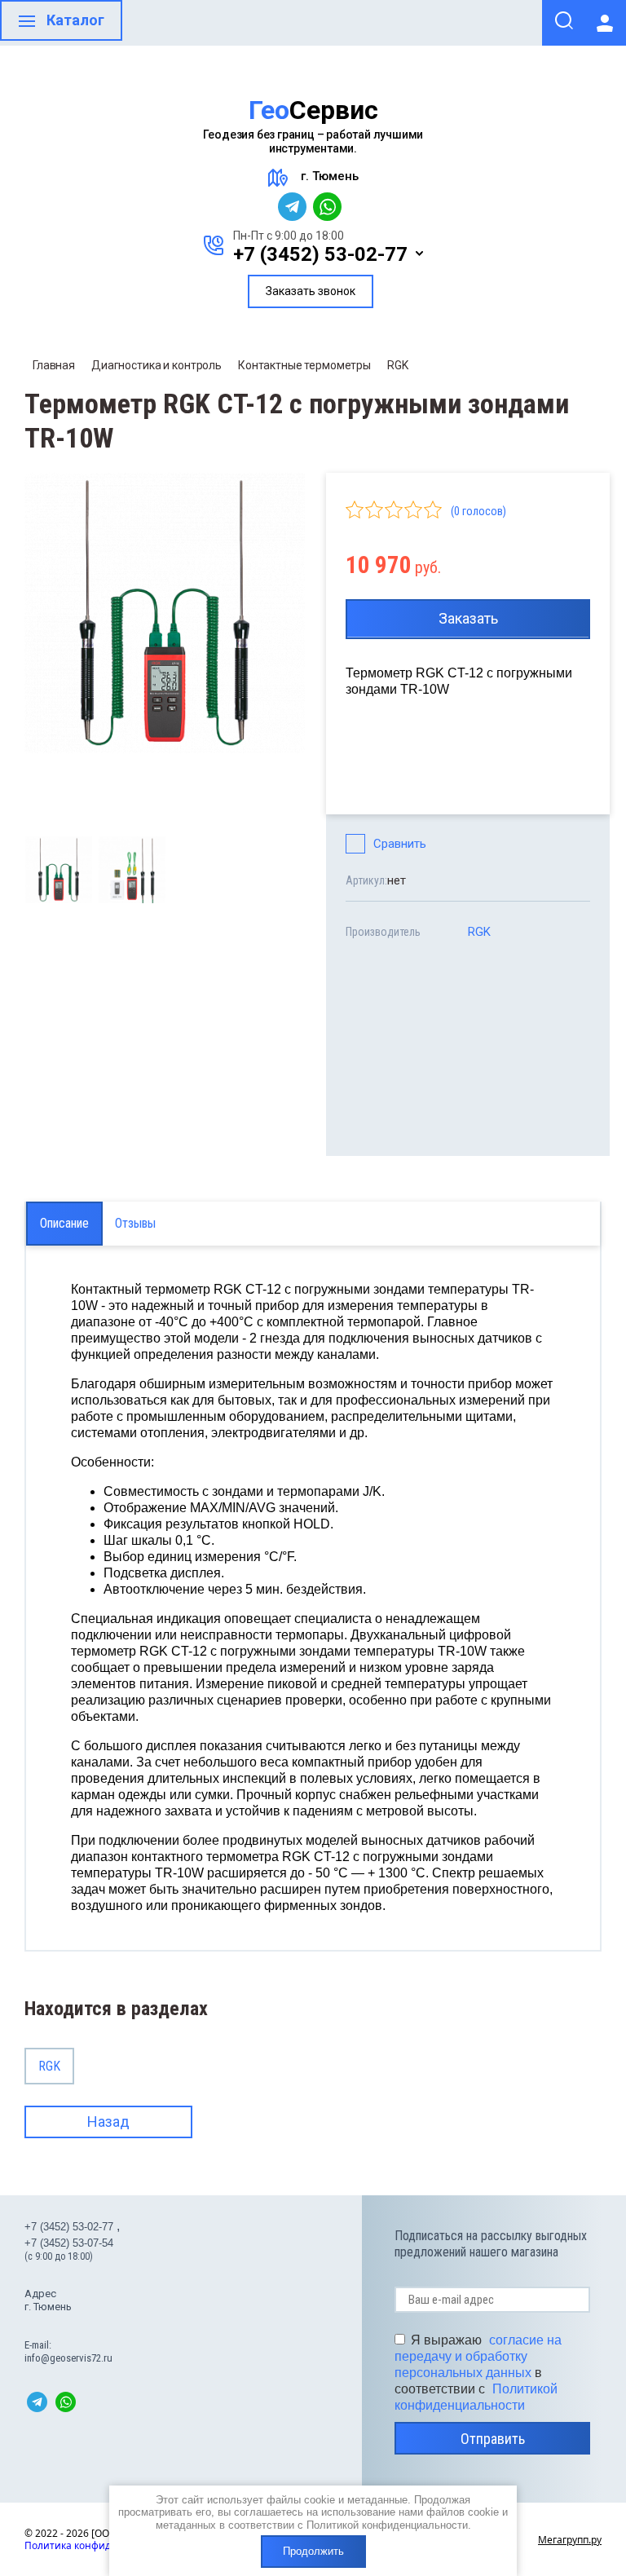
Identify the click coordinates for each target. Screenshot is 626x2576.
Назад (108, 2122)
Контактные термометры (304, 365)
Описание (64, 1223)
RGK (398, 365)
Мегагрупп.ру (570, 2540)
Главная (54, 365)
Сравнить (400, 844)
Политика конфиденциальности (103, 2545)
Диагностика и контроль (156, 365)
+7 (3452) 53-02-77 (320, 254)
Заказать (468, 618)
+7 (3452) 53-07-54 (69, 2243)
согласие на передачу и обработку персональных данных (478, 2356)
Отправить (493, 2439)
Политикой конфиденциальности (387, 2525)
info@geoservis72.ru (68, 2358)
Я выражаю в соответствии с (478, 2373)
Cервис (313, 110)
